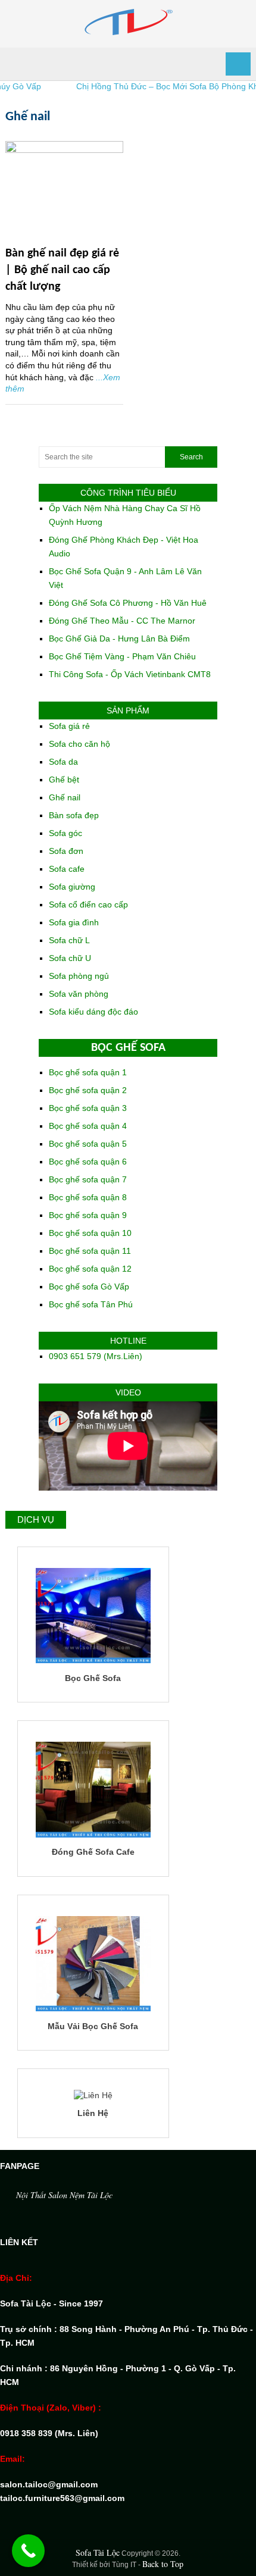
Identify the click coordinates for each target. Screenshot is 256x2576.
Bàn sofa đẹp (74, 815)
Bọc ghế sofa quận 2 (88, 1090)
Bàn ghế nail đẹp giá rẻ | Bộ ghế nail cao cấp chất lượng (62, 270)
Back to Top (163, 2564)
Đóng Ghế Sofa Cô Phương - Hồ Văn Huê (128, 603)
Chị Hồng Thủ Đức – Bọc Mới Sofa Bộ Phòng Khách (153, 86)
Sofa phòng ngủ (79, 976)
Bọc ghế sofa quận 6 (88, 1162)
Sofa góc (65, 833)
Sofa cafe (67, 869)
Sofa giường (72, 887)
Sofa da (63, 762)
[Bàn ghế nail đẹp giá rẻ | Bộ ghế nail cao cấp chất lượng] (64, 190)
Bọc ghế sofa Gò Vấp (89, 1287)
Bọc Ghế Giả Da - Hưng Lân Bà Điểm (119, 638)
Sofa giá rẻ (69, 726)
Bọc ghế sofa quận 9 (88, 1215)
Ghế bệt (64, 780)
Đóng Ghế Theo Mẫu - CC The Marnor (122, 621)
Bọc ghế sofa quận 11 (90, 1251)
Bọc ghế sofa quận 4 (88, 1126)
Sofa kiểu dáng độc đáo (93, 1012)
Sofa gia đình (74, 922)
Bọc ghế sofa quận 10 (90, 1233)
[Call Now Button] (28, 2551)
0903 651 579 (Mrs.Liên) (96, 1356)
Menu (238, 64)
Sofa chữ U (70, 958)
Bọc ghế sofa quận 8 (88, 1197)
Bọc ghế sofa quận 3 (88, 1108)
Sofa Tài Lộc (98, 2552)
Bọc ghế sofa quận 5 (88, 1144)
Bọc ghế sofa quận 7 (88, 1179)
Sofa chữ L (69, 940)
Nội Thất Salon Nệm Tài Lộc (64, 2195)
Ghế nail (65, 797)
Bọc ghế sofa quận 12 (90, 1269)
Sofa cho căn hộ (79, 744)
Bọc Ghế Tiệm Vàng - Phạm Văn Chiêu (122, 656)
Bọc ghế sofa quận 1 (88, 1072)
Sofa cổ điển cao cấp (88, 904)
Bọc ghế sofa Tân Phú (91, 1304)
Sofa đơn (66, 851)
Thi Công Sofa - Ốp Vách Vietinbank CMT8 (130, 674)
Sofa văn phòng (79, 994)
